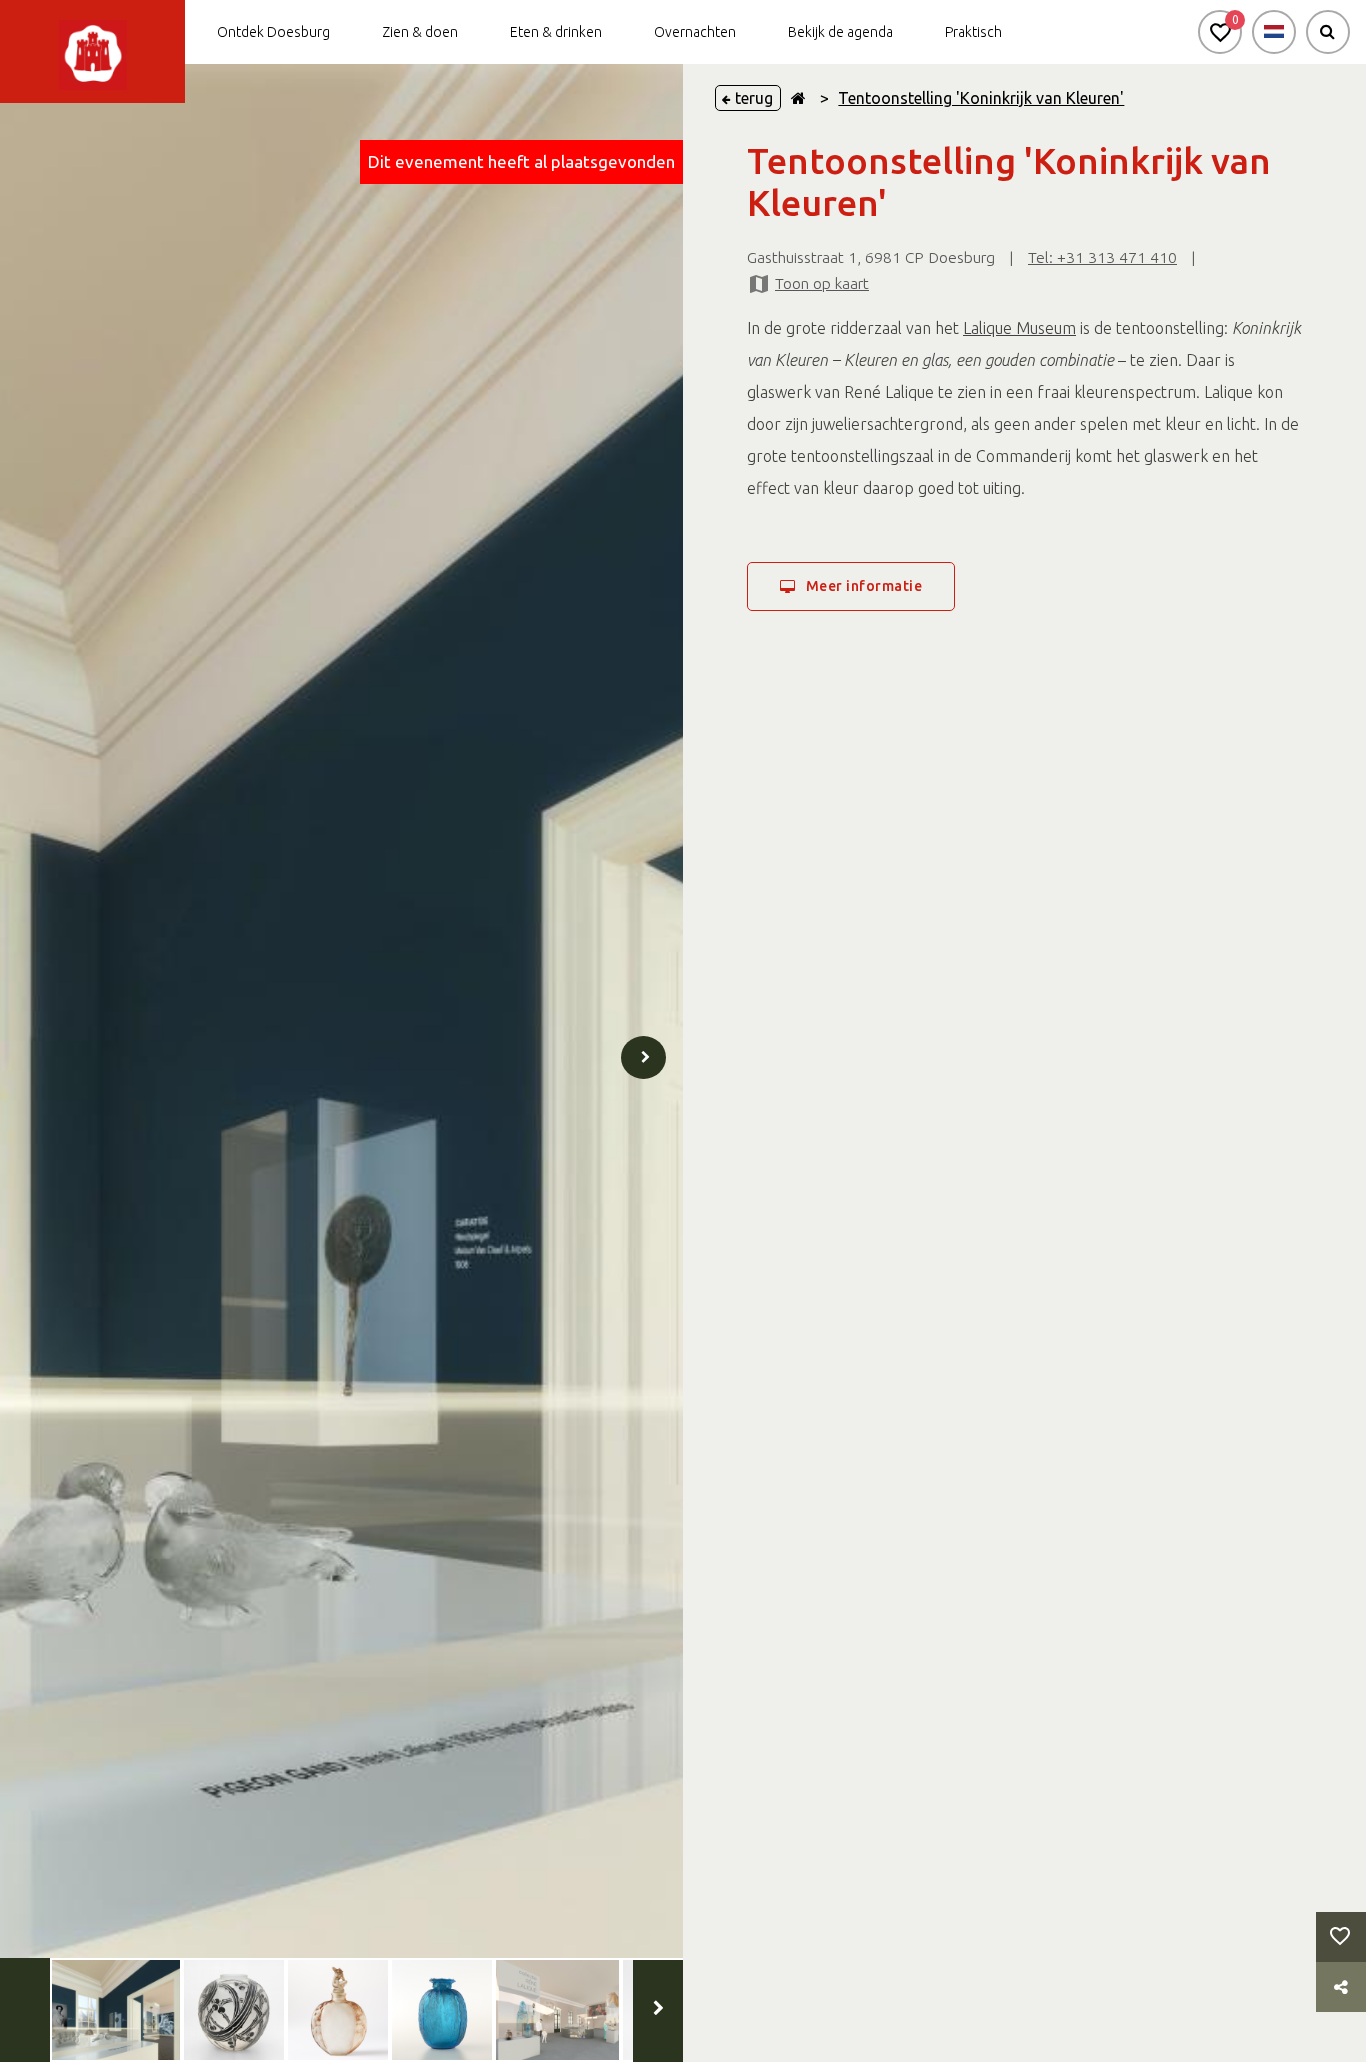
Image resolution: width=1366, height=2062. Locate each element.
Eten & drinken (556, 32)
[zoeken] (1328, 32)
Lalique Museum (1019, 328)
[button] (1220, 32)
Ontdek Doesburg (273, 32)
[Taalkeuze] (1274, 32)
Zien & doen (420, 32)
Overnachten (695, 32)
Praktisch (973, 32)
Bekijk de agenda (840, 32)
